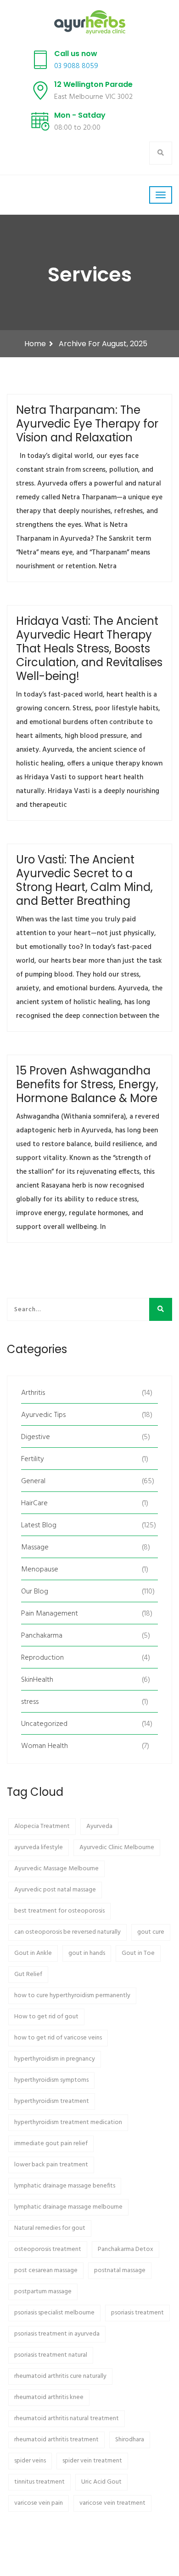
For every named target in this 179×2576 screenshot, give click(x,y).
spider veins (30, 2461)
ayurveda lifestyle (39, 1848)
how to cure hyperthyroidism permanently (72, 1996)
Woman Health (45, 1746)
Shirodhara (130, 2440)
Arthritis (33, 1393)
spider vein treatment (92, 2461)
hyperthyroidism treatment (52, 2101)
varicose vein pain (39, 2503)
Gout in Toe (138, 1953)
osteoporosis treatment (48, 2249)
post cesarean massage (46, 2270)
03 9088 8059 (76, 66)
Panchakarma (42, 1636)
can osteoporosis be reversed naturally (67, 1932)
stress (30, 1702)
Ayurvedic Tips (43, 1415)
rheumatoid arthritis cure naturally (60, 2376)
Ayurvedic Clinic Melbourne (117, 1848)
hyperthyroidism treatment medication (68, 2122)
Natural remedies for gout (50, 2228)
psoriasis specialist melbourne (54, 2313)
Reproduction (42, 1658)
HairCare (34, 1503)
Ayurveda (99, 1826)
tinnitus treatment (39, 2482)
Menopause (40, 1570)
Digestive (36, 1437)
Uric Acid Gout (101, 2482)
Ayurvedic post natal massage (55, 1890)
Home (35, 344)
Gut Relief (28, 1974)
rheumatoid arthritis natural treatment (67, 2419)
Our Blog (35, 1592)
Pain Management (50, 1614)
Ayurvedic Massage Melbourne (56, 1869)
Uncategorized (44, 1724)
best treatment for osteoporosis (59, 1911)
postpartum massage (43, 2292)
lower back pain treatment (51, 2165)
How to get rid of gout (46, 2017)
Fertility (33, 1459)
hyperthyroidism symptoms (51, 2080)
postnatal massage (120, 2270)
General (33, 1481)
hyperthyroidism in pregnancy (55, 2059)
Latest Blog (39, 1525)
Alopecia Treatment (42, 1826)
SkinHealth (37, 1680)
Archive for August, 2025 (103, 344)
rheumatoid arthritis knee (49, 2397)
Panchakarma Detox (126, 2249)
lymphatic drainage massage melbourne (68, 2207)
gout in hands (87, 1953)
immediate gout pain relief (51, 2144)
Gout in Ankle (33, 1953)
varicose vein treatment (112, 2503)
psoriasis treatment (137, 2313)
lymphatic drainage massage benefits (65, 2186)
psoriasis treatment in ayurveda (57, 2334)
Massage (35, 1548)
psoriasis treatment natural (51, 2355)
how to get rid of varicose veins (58, 2038)
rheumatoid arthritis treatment (56, 2440)
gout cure (151, 1932)
